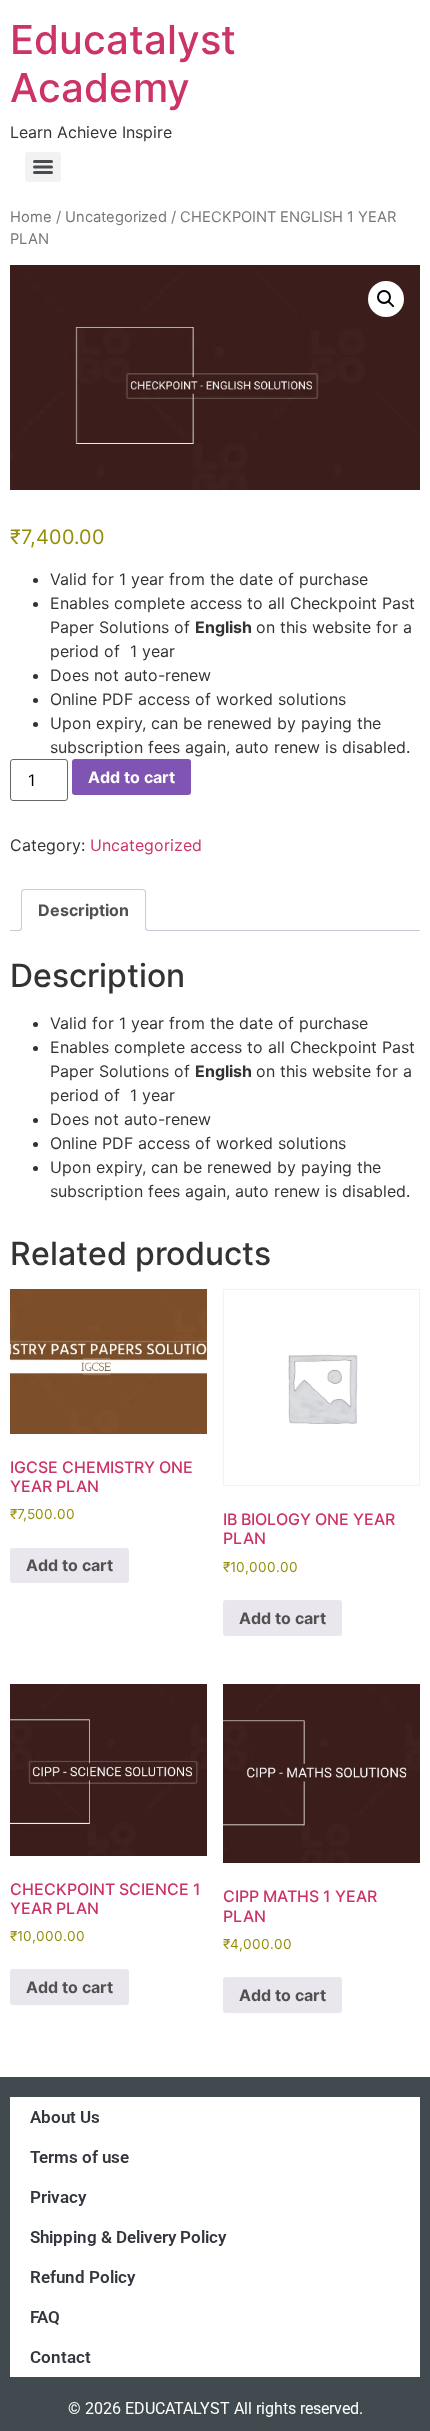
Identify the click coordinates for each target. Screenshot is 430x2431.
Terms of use (79, 2157)
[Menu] (43, 167)
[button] (386, 299)
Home (31, 217)
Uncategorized (116, 217)
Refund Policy (82, 2277)
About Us (65, 2117)
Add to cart (131, 777)
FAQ (45, 2317)
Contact (60, 2357)
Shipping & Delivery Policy (128, 2237)
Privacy (58, 2197)
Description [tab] (83, 910)
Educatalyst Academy (123, 63)
